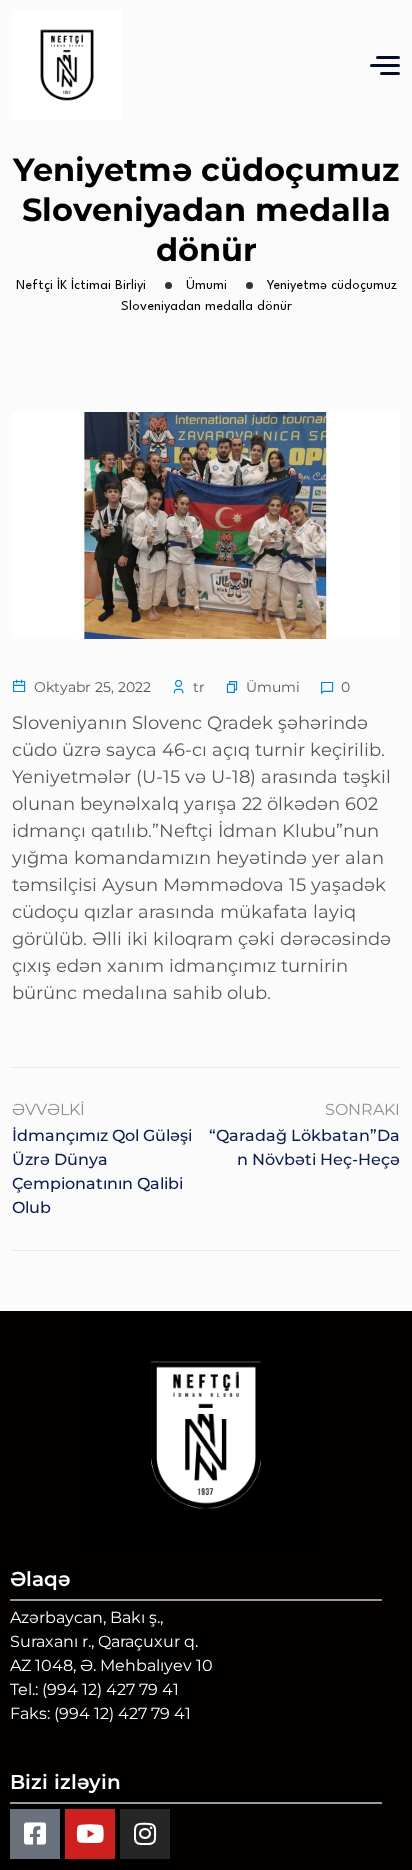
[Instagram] (145, 1834)
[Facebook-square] (35, 1834)
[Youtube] (90, 1834)
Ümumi (273, 687)
